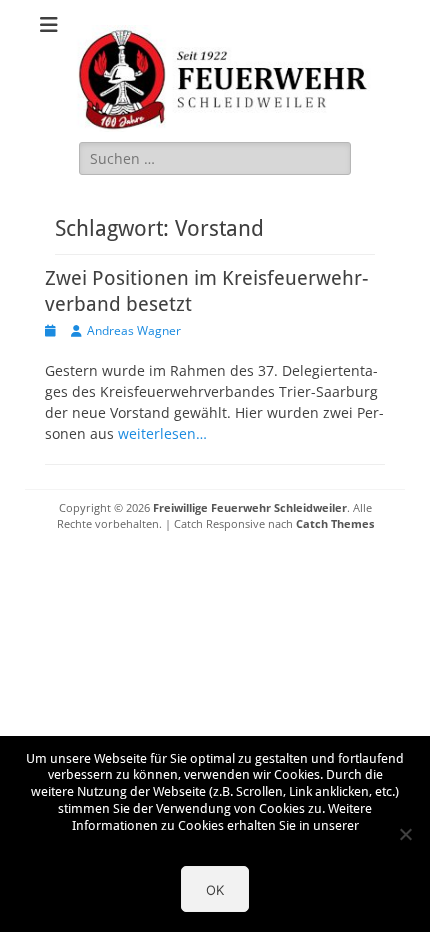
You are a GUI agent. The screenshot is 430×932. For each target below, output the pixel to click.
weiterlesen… (162, 433)
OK (215, 890)
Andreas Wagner (134, 330)
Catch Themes (335, 523)
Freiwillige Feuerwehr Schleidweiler (250, 507)
